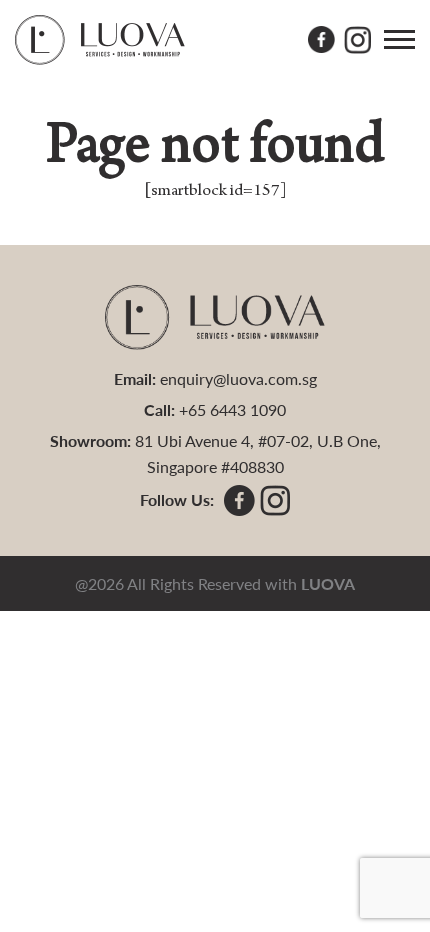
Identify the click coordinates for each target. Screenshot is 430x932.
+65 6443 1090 (232, 409)
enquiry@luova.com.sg (238, 378)
